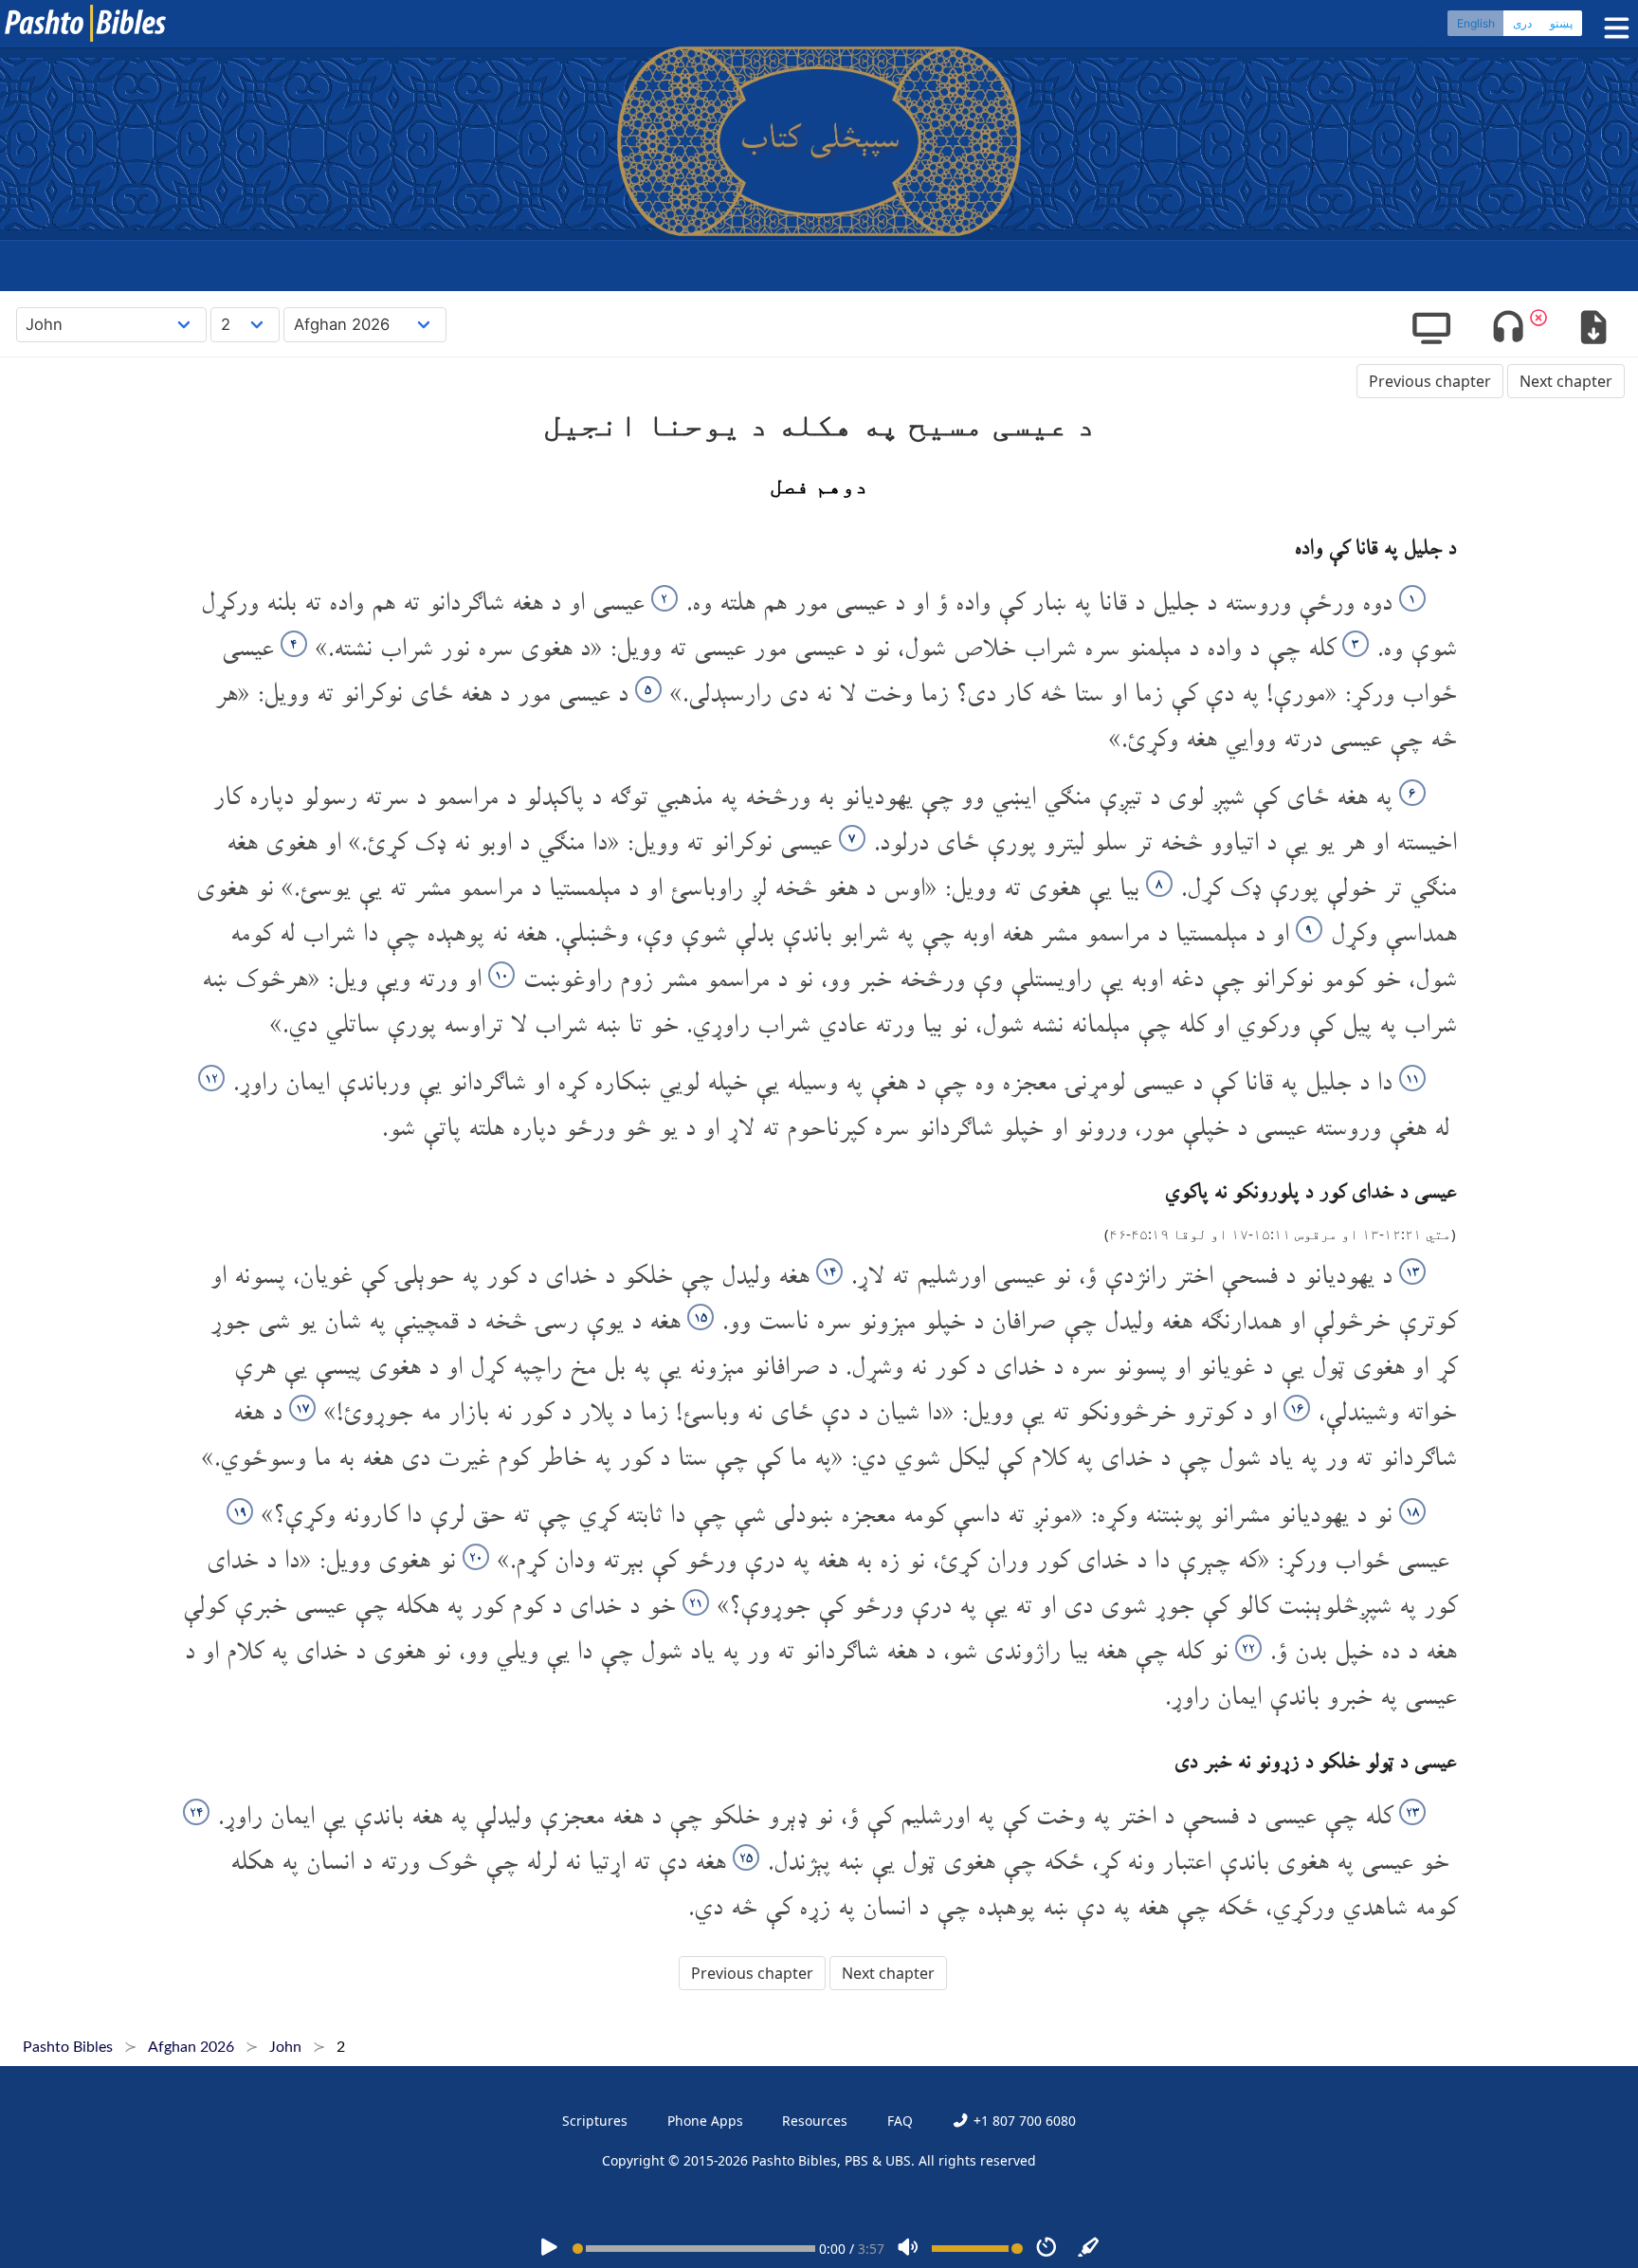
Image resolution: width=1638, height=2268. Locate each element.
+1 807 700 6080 (1022, 2121)
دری (1522, 23)
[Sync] (1089, 2249)
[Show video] (1431, 329)
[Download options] (1593, 329)
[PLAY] (549, 2249)
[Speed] (1046, 2249)
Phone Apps (705, 2121)
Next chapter (1566, 381)
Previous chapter (1430, 381)
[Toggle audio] (1509, 329)
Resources (815, 2121)
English (1476, 23)
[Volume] (908, 2249)
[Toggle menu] (1612, 28)
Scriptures (595, 2121)
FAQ (900, 2121)
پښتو (1561, 23)
